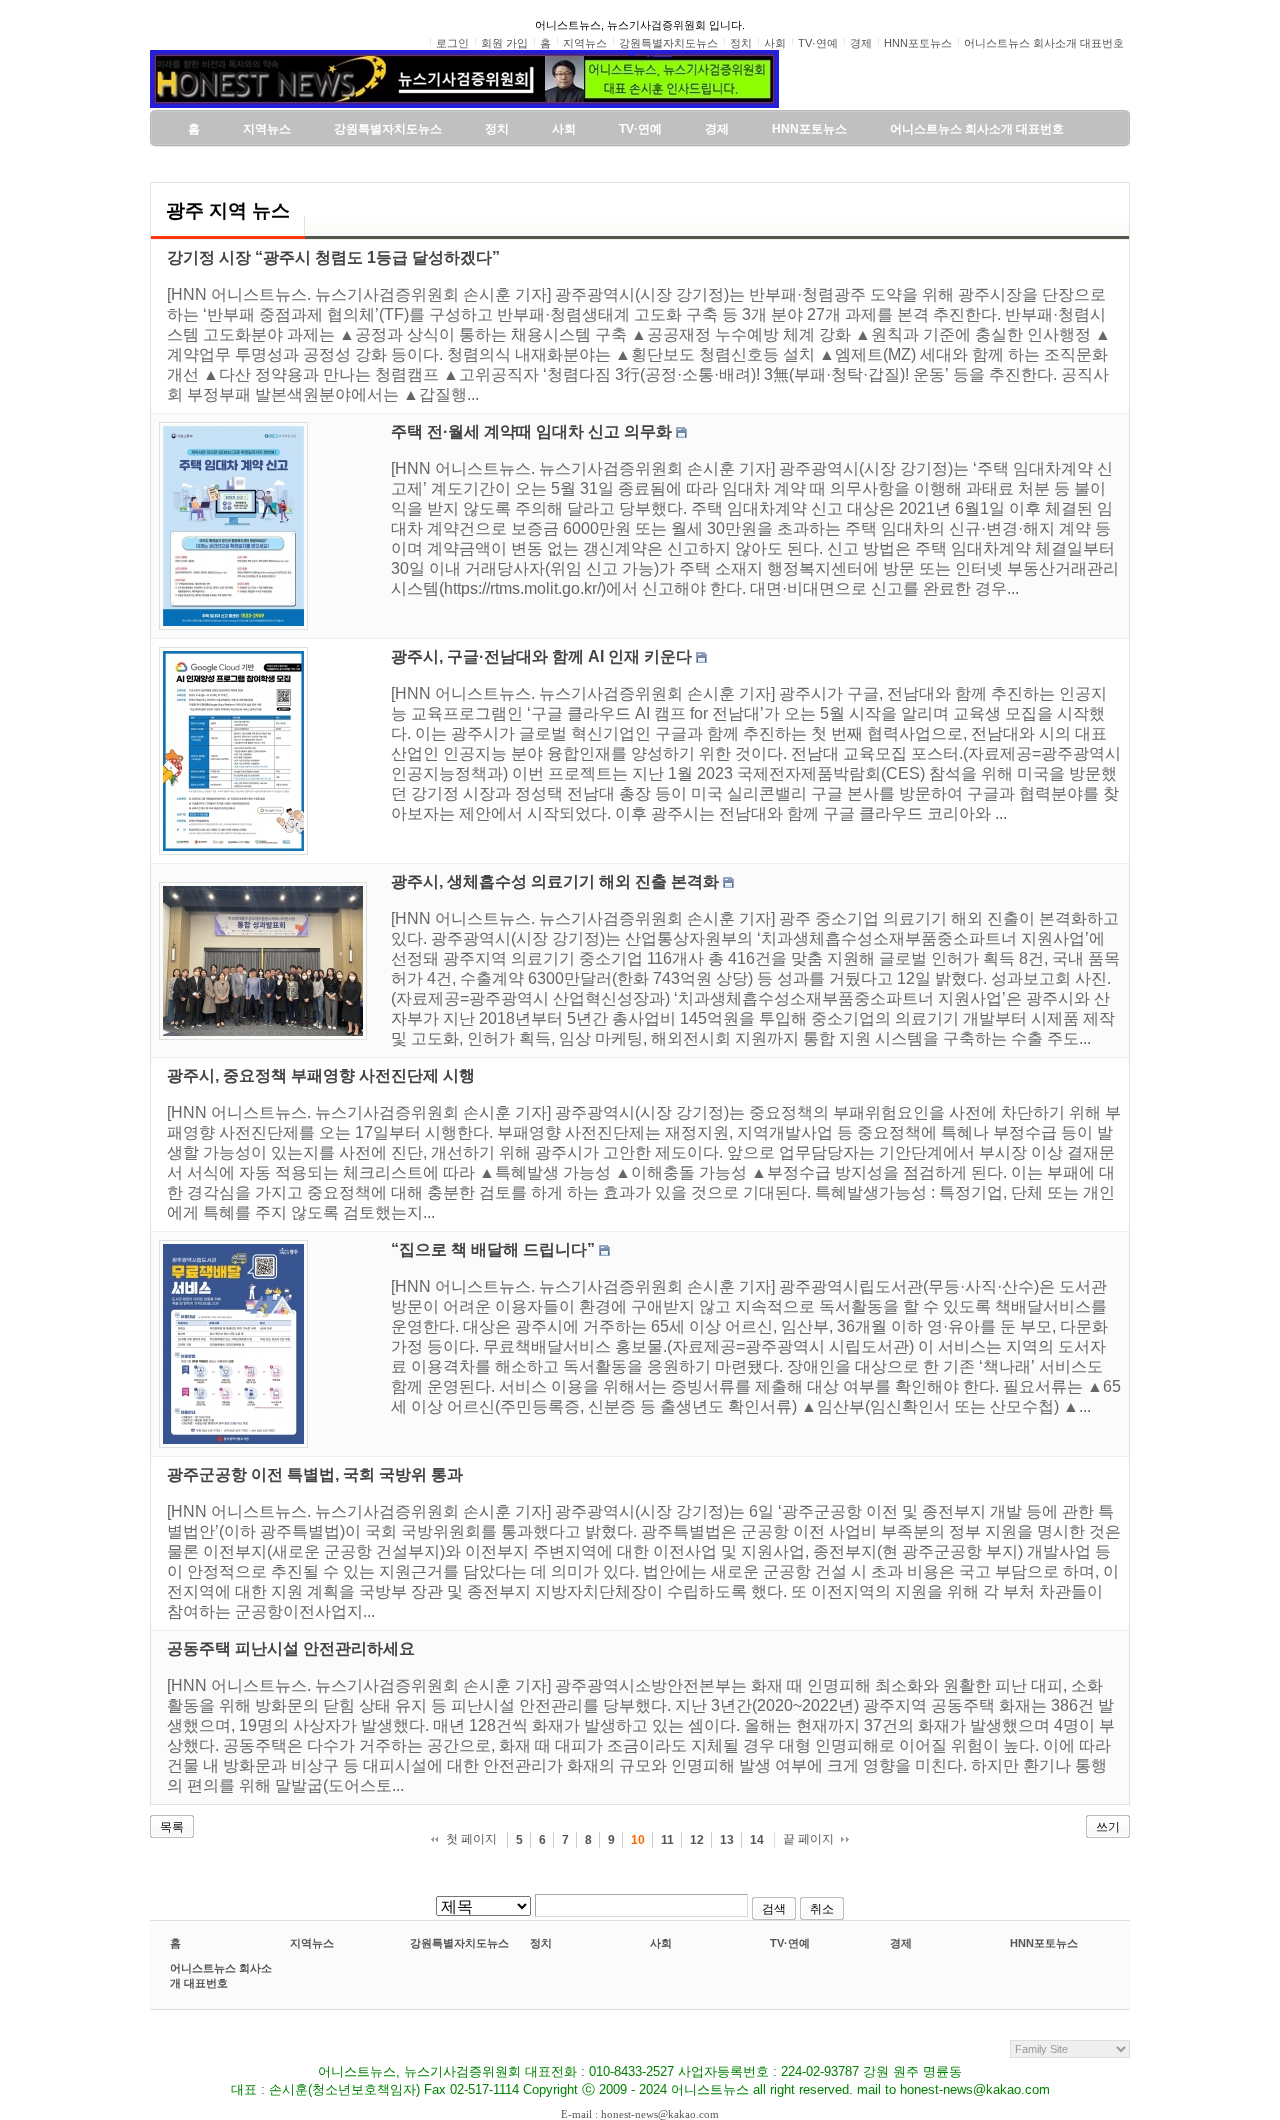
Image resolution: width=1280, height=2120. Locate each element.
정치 (541, 1943)
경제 (901, 1943)
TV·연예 (790, 1943)
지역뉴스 (312, 1943)
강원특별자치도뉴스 (459, 1943)
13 (727, 1840)
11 (667, 1840)
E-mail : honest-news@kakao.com (640, 2114)
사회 (661, 1943)
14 (757, 1840)
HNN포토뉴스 (1044, 1943)
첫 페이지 (471, 1839)
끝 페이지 (808, 1839)
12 (697, 1840)
